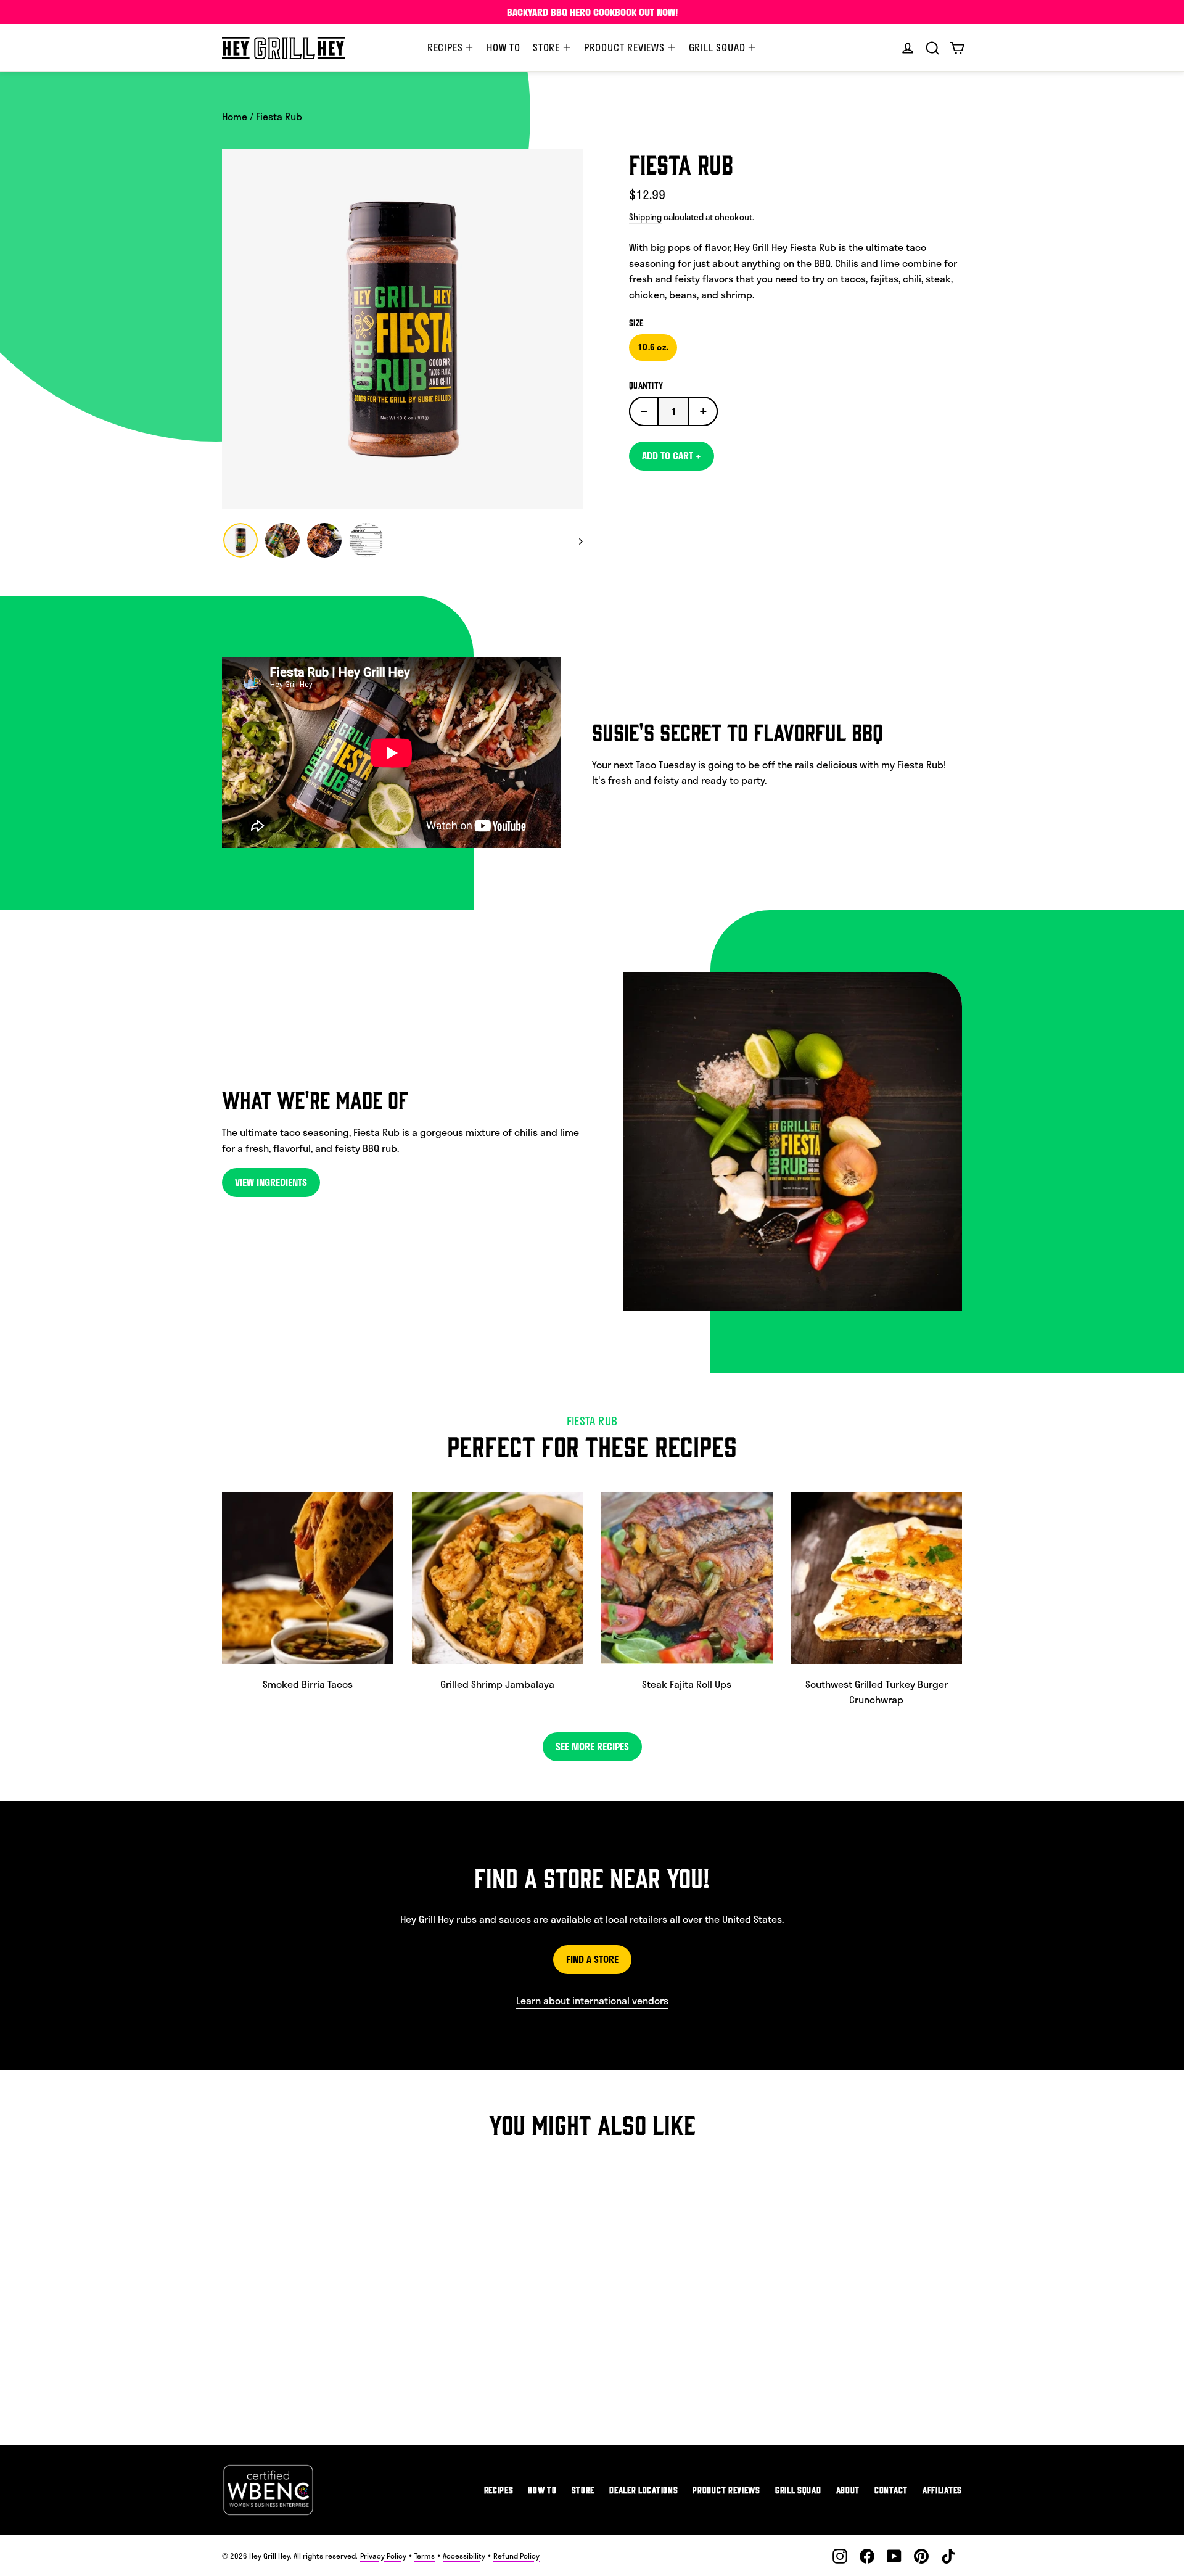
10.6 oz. (653, 347)
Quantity (646, 385)
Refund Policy (516, 2556)
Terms (425, 2556)
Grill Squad (719, 47)
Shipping (645, 217)
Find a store (592, 1959)
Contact (891, 2489)
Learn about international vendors (592, 2000)
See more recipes (592, 1746)
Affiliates (942, 2489)
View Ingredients (271, 1182)
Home (235, 116)
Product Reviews (626, 47)
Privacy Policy (383, 2556)
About (848, 2489)
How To (542, 2489)
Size (636, 323)
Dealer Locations (643, 2489)
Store (548, 47)
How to (504, 47)
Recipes (446, 47)
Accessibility (464, 2556)
